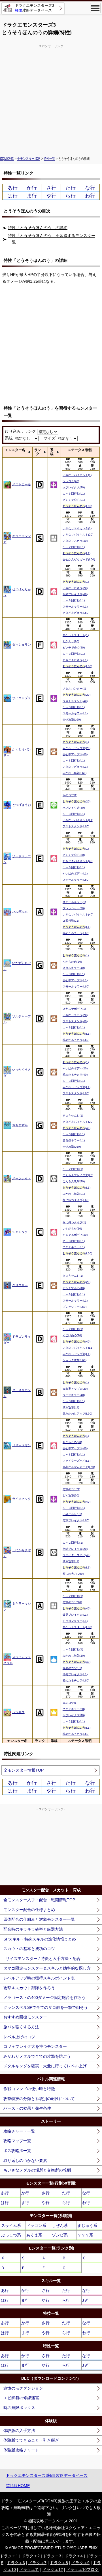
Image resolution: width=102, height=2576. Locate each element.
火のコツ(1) (70, 1703)
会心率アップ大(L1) (75, 980)
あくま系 (34, 2235)
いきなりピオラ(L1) (75, 767)
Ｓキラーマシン (17, 1606)
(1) (76, 582)
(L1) (76, 553)
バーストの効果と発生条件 (27, 2108)
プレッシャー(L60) (75, 1307)
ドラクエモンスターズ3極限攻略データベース (47, 2475)
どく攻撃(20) (71, 1495)
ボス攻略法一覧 (17, 2151)
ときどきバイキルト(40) (78, 861)
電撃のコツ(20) (72, 1602)
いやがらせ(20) (72, 1229)
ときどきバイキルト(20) (78, 1122)
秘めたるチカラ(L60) (76, 933)
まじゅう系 (87, 2225)
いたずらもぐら (17, 966)
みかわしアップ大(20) (76, 748)
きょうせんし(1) (73, 1116)
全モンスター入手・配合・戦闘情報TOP (39, 1900)
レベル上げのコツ (19, 2037)
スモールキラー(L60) (76, 880)
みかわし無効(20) (74, 1656)
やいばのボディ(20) (75, 1068)
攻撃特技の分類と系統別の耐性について (39, 2099)
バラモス (18, 1712)
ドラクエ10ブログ (82, 2570)
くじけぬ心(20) (72, 1335)
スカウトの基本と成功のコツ (29, 1949)
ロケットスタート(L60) (77, 1627)
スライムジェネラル (17, 1660)
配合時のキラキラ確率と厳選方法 (33, 1929)
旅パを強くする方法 (21, 2027)
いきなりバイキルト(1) (77, 475)
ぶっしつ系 (11, 2235)
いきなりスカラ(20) (75, 1015)
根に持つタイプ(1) (74, 1222)
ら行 (71, 196)
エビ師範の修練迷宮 (21, 2398)
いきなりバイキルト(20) (78, 535)
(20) (76, 695)
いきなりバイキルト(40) (78, 914)
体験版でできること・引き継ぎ (31, 2440)
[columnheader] (18, 452)
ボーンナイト (22, 1178)
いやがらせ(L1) (72, 1514)
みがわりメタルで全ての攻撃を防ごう (37, 2056)
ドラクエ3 (52, 2556)
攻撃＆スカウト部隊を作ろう (29, 1988)
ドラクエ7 (37, 2563)
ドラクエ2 (31, 2556)
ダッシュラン (22, 644)
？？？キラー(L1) (74, 1247)
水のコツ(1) (70, 795)
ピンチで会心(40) (74, 648)
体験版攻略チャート (21, 2450)
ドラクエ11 (29, 2570)
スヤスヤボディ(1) (74, 1009)
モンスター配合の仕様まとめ (29, 1910)
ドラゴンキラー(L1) (75, 1621)
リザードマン (22, 1445)
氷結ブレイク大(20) (75, 1549)
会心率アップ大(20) (75, 1389)
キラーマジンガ (17, 539)
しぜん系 (60, 2225)
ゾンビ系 (60, 2235)
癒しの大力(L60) (73, 1574)
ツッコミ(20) (71, 481)
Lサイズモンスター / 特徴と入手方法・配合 (42, 1959)
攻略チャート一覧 (19, 2131)
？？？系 (85, 2235)
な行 (90, 188)
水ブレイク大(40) (74, 808)
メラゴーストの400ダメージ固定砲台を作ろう (44, 1998)
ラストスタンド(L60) (76, 826)
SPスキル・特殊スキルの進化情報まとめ (40, 1939)
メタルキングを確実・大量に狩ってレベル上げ (45, 2066)
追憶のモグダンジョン (23, 2388)
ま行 (32, 196)
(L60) (77, 506)
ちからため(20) (72, 962)
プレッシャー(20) (74, 908)
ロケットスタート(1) (76, 635)
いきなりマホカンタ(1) (77, 528)
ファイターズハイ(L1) (76, 1461)
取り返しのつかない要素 (25, 2161)
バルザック (20, 911)
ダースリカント (17, 1393)
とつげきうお (22, 804)
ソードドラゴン (17, 859)
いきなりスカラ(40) (75, 541)
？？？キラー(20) (74, 1709)
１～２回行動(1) (73, 1169)
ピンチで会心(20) (74, 855)
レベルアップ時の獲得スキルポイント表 (39, 1978)
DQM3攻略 (7, 158)
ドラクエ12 (53, 2570)
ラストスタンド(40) (75, 701)
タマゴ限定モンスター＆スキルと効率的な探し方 (47, 1968)
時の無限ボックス (19, 2408)
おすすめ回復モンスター (25, 2017)
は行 (12, 196)
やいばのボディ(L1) (75, 873)
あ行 (12, 188)
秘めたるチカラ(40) (75, 1075)
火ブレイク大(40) (74, 487)
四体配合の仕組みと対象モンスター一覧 (39, 1919)
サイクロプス (22, 698)
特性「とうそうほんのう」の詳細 (38, 228)
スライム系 (11, 2225)
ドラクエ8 (59, 2563)
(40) (76, 1128)
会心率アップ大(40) (75, 754)
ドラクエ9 (80, 2563)
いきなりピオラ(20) (75, 588)
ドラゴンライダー (17, 1340)
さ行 (51, 188)
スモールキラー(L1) (75, 607)
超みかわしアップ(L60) (77, 1414)
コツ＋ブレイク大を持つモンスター (35, 2046)
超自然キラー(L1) (74, 1140)
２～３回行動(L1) (74, 1241)
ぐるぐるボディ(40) (75, 1235)
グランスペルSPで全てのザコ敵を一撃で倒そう (46, 2007)
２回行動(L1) (71, 921)
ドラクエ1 (9, 2556)
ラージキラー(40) (74, 1395)
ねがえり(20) (71, 641)
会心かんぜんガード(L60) (79, 559)
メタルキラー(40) (74, 968)
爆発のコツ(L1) (72, 1668)
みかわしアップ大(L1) (76, 1087)
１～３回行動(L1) (74, 494)
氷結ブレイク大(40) (75, 594)
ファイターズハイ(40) (76, 1555)
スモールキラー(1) (74, 902)
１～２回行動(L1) (74, 547)
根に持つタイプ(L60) (76, 1200)
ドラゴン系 (36, 2225)
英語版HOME (18, 2486)
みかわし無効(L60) (75, 773)
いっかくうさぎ (17, 1073)
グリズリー (20, 1285)
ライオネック (22, 1498)
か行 (32, 188)
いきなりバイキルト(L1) (78, 820)
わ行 (90, 196)
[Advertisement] (51, 100)
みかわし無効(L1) (74, 1194)
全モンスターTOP (29, 158)
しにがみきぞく (17, 1553)
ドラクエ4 (74, 2556)
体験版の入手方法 (19, 2431)
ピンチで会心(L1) (74, 500)
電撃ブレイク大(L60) (76, 1520)
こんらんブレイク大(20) (78, 1175)
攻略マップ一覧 (17, 2141)
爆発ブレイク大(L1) (75, 1615)
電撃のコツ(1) (71, 1489)
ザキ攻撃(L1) (71, 1407)
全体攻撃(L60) (72, 720)
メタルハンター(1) (74, 688)
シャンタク (20, 1232)
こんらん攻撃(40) (74, 1181)
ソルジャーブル (17, 1019)
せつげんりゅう (17, 592)
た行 (71, 188)
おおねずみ (20, 1125)
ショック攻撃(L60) (75, 1360)
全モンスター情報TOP (24, 1770)
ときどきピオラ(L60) (76, 613)
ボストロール (22, 484)
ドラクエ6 (16, 2563)
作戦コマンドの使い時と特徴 (29, 2089)
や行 (51, 196)
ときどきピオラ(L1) (75, 660)
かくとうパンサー (17, 752)
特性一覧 (49, 158)
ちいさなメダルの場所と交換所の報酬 (37, 2170)
